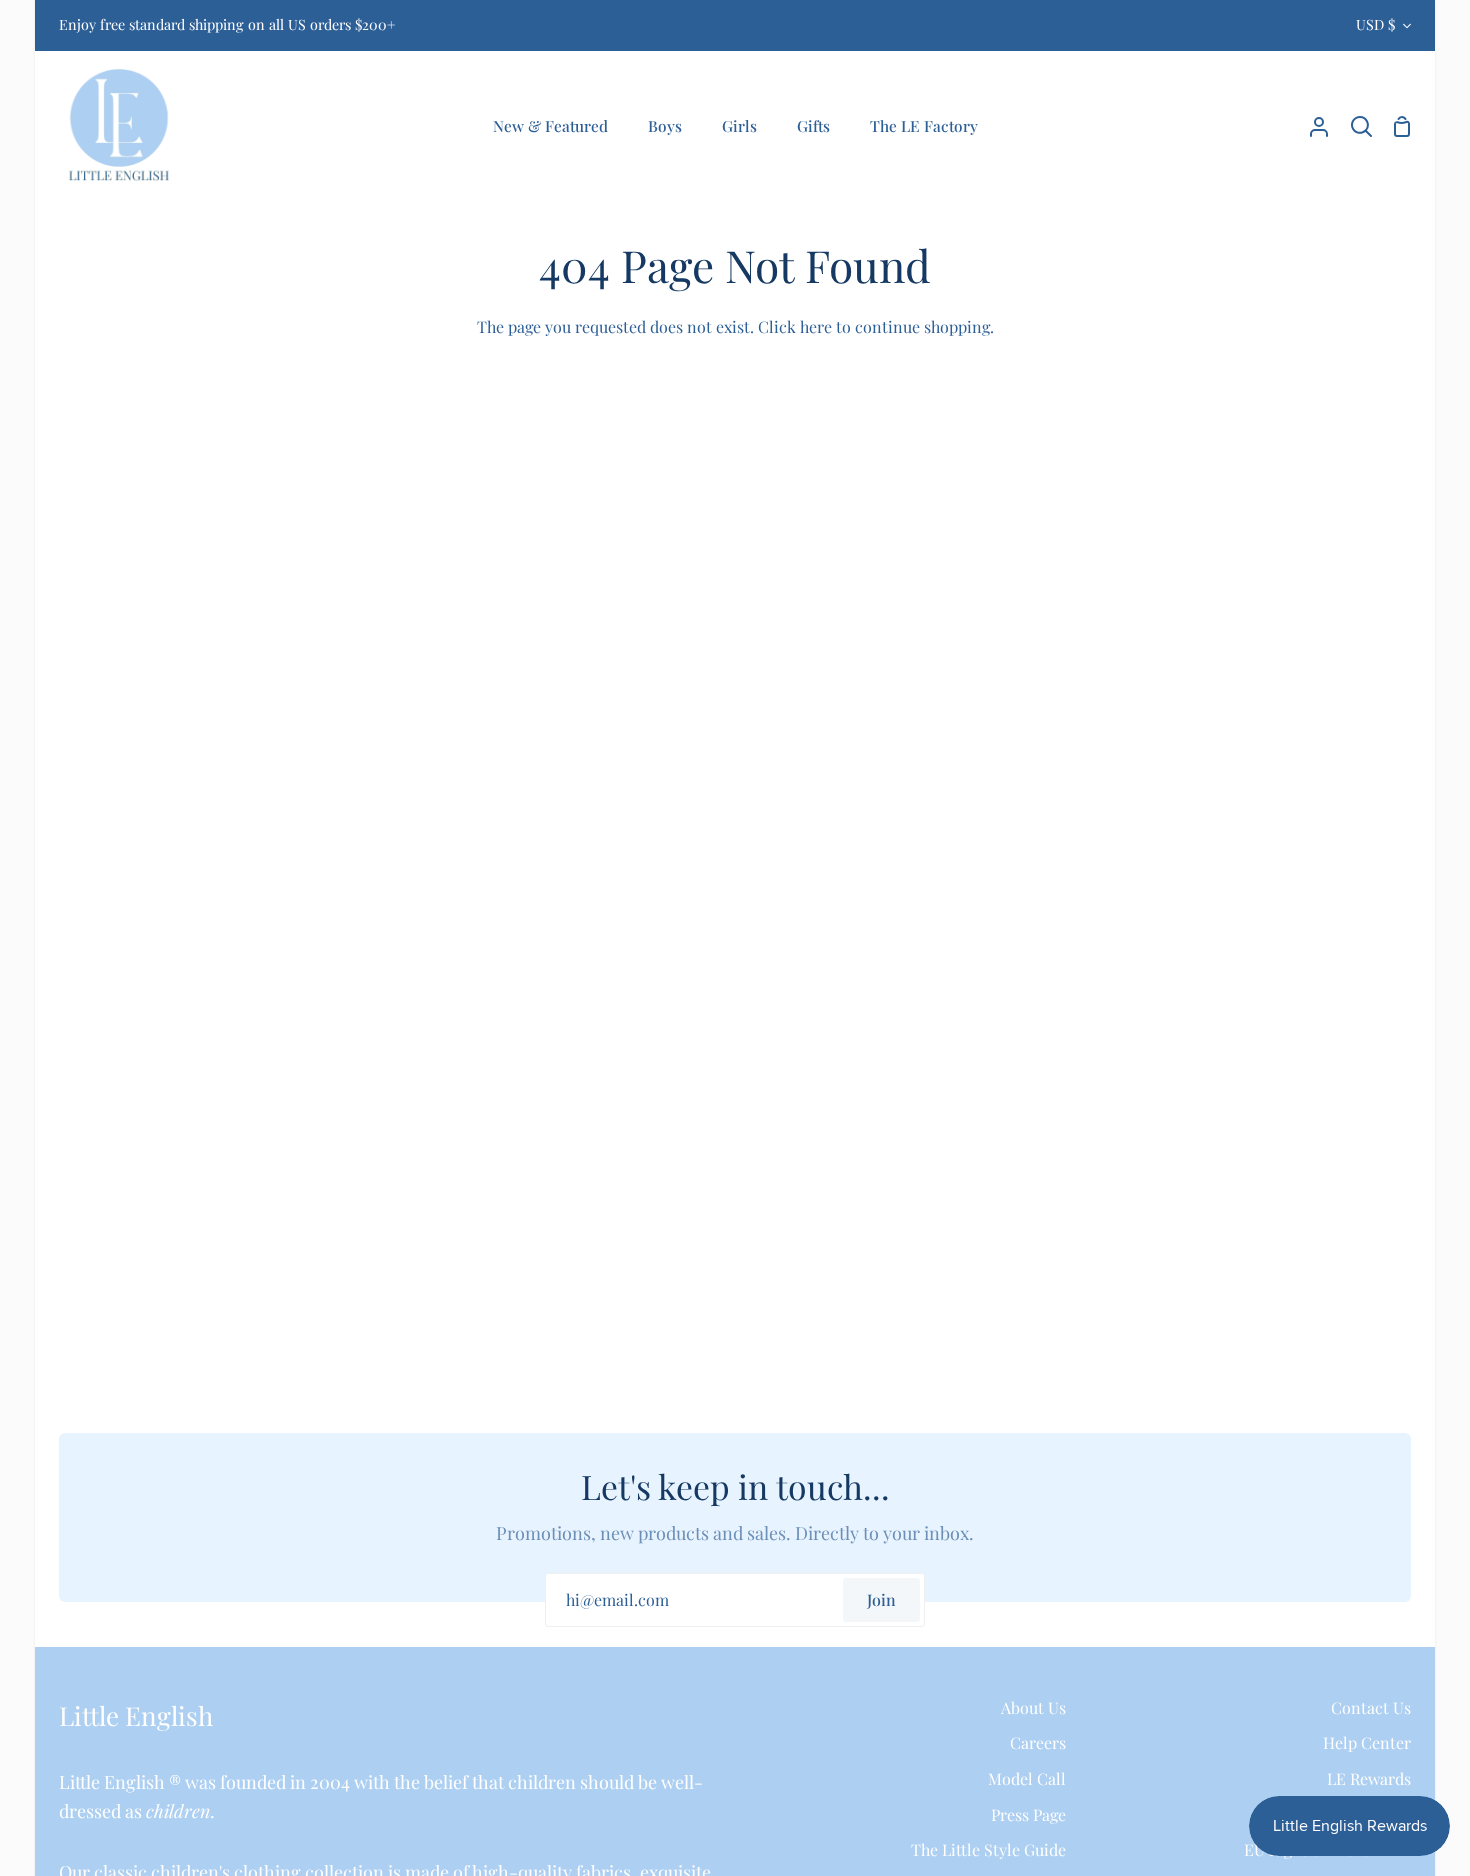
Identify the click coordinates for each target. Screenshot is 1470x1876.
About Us (1033, 1707)
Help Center (1367, 1742)
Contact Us (1371, 1707)
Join (881, 1599)
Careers (1038, 1742)
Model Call (1027, 1778)
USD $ (1375, 24)
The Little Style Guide (988, 1849)
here (816, 326)
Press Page (1028, 1814)
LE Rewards (1369, 1778)
